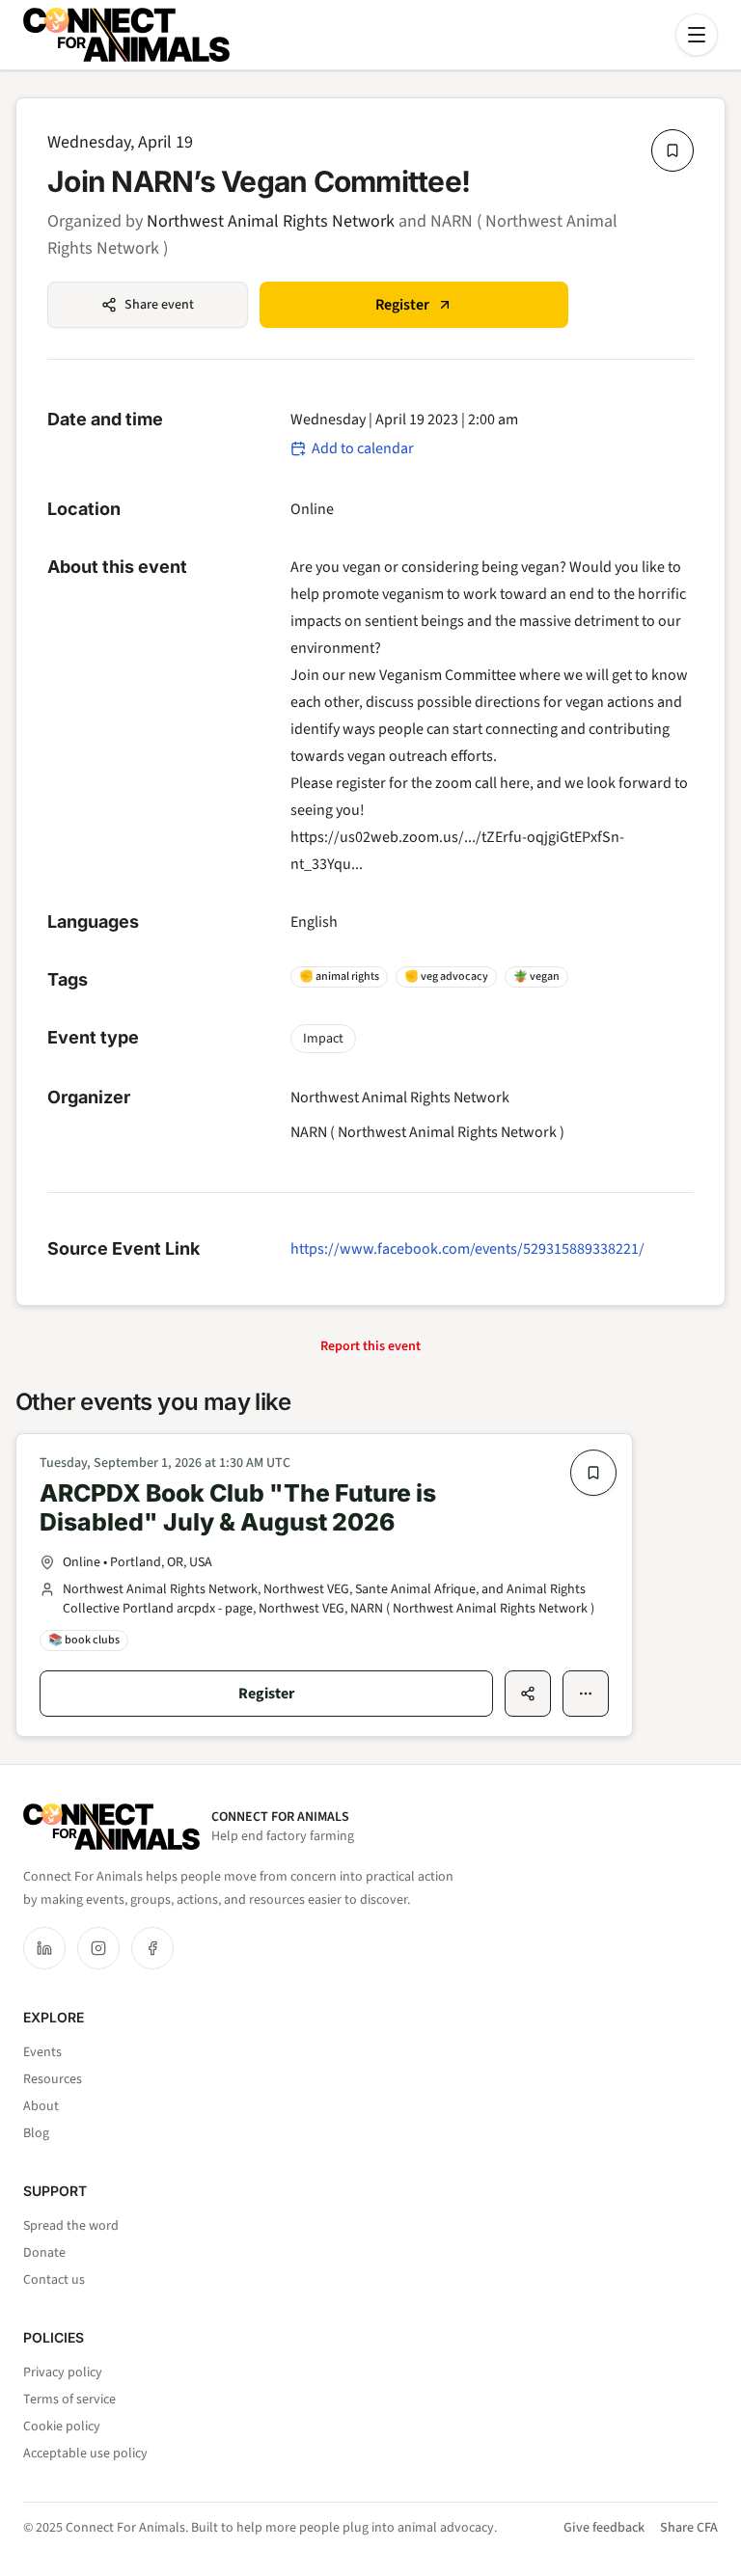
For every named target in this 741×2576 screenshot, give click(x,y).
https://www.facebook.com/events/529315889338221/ (467, 1249)
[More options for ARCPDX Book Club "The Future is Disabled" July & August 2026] (586, 1694)
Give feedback (604, 2528)
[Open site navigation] (697, 35)
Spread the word (71, 2226)
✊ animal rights (339, 976)
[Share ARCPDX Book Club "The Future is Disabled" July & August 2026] (528, 1694)
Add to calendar (363, 448)
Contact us (54, 2280)
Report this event (370, 1346)
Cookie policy (62, 2427)
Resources (53, 2079)
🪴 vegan (536, 976)
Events (42, 2052)
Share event (159, 305)
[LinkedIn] (44, 1948)
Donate (44, 2253)
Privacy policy (63, 2373)
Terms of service (69, 2400)
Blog (36, 2133)
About (41, 2106)
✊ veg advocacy (446, 976)
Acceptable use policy (85, 2454)
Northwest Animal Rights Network (271, 221)
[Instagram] (98, 1948)
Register (402, 305)
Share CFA (689, 2528)
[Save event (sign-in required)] (672, 150)
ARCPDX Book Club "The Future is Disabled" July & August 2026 (238, 1508)
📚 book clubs (84, 1640)
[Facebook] (152, 1948)
